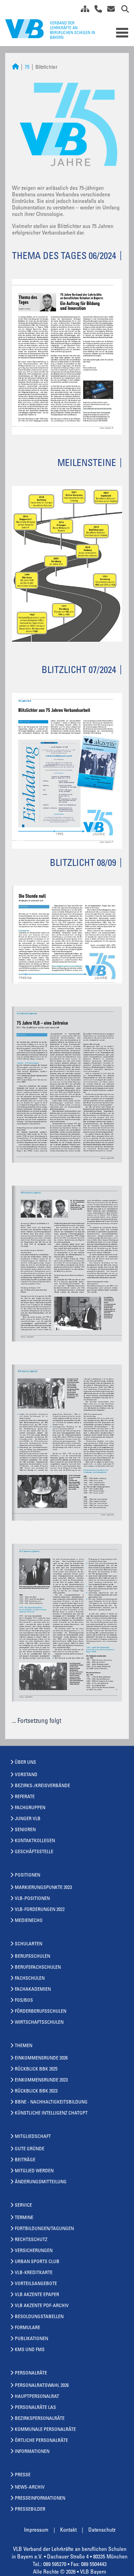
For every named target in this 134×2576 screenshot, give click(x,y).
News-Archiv (30, 2488)
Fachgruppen (30, 1808)
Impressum (36, 2530)
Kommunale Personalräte (45, 2430)
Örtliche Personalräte (41, 2441)
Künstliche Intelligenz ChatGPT (51, 2113)
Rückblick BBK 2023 (36, 2091)
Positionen (27, 1876)
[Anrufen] (96, 10)
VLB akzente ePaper (37, 2295)
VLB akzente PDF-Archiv (42, 2306)
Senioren (25, 1830)
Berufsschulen (32, 1957)
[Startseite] (15, 68)
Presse (23, 2475)
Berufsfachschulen (38, 1968)
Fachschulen (30, 1979)
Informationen (32, 2452)
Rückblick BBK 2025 (36, 2069)
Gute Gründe (30, 2149)
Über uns (25, 1763)
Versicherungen (34, 2251)
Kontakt (68, 2530)
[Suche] (122, 10)
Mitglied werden (34, 2171)
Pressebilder (30, 2510)
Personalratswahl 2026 (42, 2386)
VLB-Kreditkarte (34, 2273)
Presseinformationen (40, 2499)
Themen (24, 2046)
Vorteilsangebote (36, 2284)
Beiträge (25, 2160)
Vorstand (26, 1775)
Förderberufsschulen (41, 2012)
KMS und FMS (30, 2350)
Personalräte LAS (35, 2408)
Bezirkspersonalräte (40, 2419)
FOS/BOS (24, 2001)
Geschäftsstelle (34, 1852)
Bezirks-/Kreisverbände (42, 1786)
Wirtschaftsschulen (39, 2023)
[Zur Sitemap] (82, 10)
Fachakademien (33, 1990)
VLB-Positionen (32, 1899)
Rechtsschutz (31, 2240)
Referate (25, 1797)
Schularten (29, 1944)
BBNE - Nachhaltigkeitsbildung (51, 2102)
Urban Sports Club (37, 2262)
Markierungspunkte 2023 (43, 1888)
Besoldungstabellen (39, 2317)
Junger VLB (28, 1819)
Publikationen (31, 2339)
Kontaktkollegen (35, 1841)
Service (23, 2206)
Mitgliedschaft (33, 2137)
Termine (24, 2218)
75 (27, 68)
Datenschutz (102, 2530)
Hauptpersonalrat (37, 2397)
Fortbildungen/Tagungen (44, 2229)
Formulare (27, 2328)
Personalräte (31, 2373)
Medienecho (29, 1921)
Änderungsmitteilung (41, 2182)
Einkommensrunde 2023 (41, 2080)
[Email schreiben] (109, 10)
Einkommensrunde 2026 (41, 2058)
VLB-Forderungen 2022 (40, 1910)
